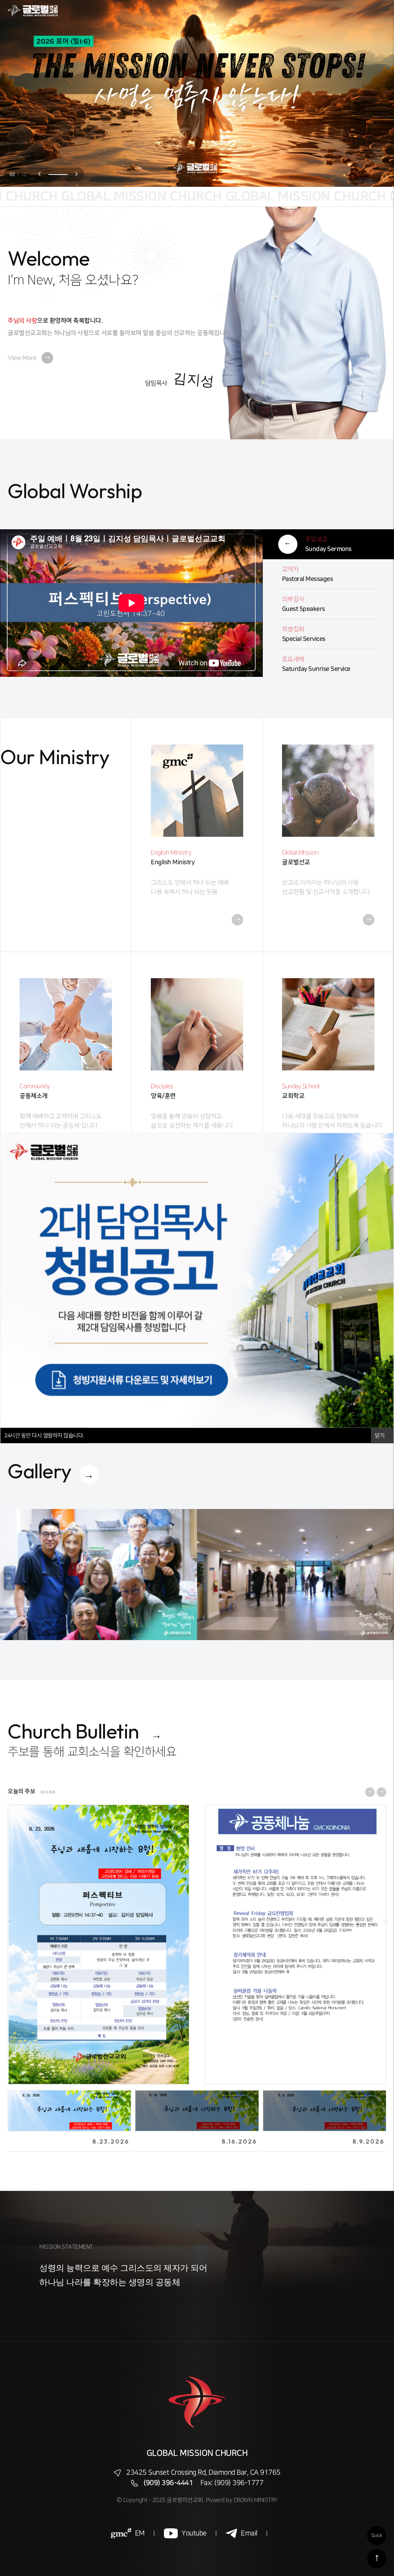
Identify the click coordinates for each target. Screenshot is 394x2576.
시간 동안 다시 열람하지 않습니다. (44, 1435)
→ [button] (384, 1921)
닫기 (380, 1435)
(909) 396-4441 (168, 2483)
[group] (111, 1575)
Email (249, 2533)
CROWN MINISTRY (256, 2500)
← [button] (10, 1921)
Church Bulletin (73, 1731)
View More (29, 358)
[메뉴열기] (379, 11)
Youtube (194, 2533)
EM (140, 2533)
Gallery (40, 1471)
